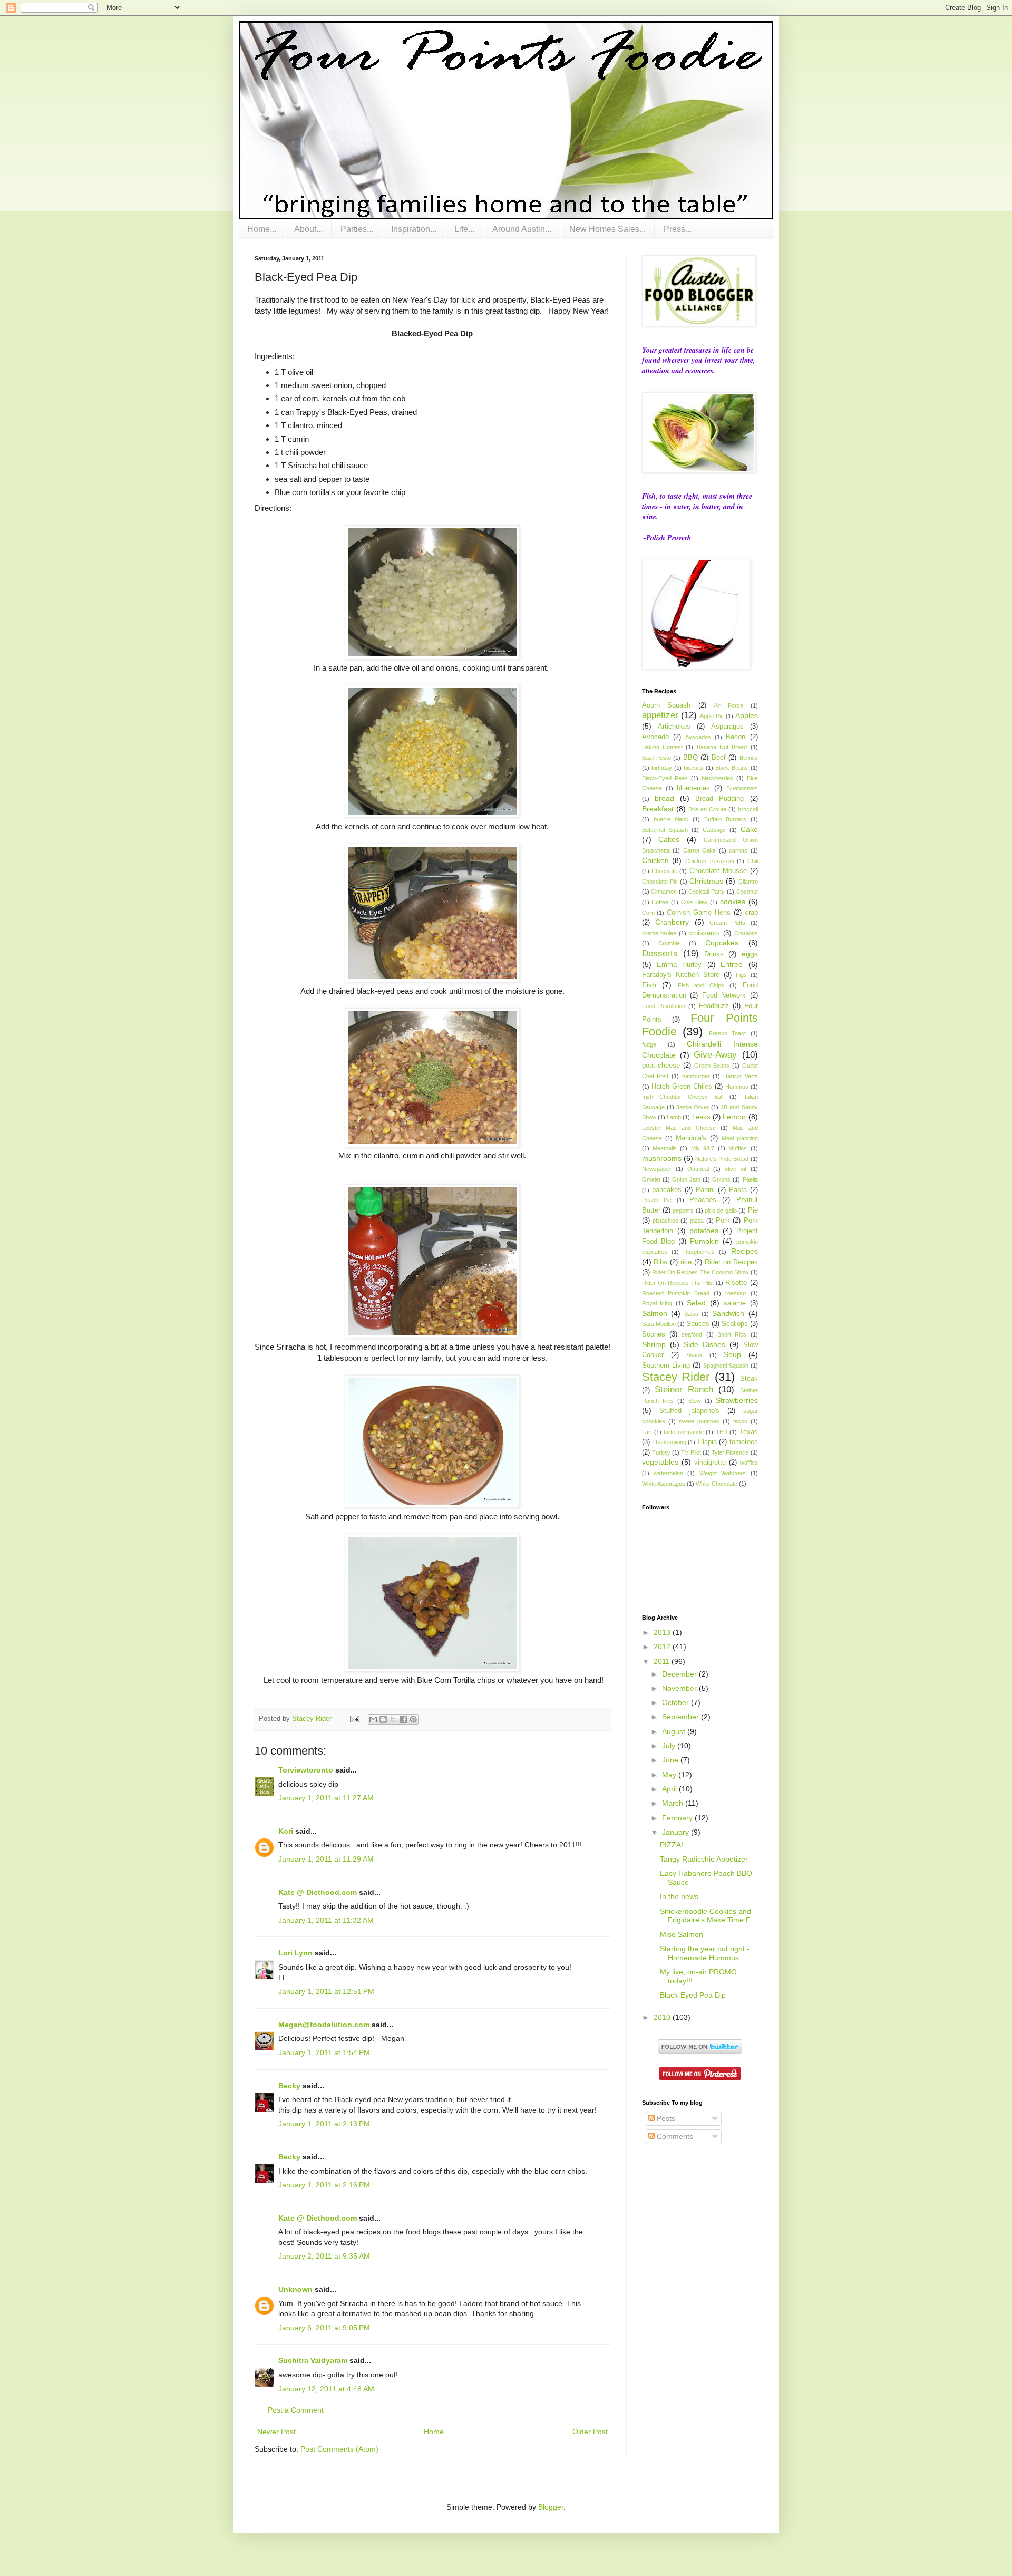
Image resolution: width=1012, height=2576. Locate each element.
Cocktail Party (707, 892)
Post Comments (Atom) (339, 2449)
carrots (738, 850)
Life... (464, 229)
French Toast (728, 1033)
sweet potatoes (699, 1421)
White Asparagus (664, 1484)
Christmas (706, 881)
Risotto (736, 1283)
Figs (741, 975)
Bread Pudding (719, 799)
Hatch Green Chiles (682, 1087)
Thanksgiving (669, 1442)
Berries (749, 758)
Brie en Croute (707, 809)
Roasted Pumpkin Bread (676, 1293)
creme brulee (659, 933)
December (680, 1674)
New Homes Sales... (607, 229)
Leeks (701, 1117)
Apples (747, 715)
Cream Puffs (727, 923)
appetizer (660, 715)
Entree (732, 964)
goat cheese (661, 1066)
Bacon (736, 737)
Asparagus (727, 727)
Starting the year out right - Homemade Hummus (705, 1953)
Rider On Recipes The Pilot (678, 1283)
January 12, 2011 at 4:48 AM (326, 2389)
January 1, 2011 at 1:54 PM (324, 2052)
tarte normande (683, 1432)
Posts (665, 2118)
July (670, 1746)
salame (735, 1303)
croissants (704, 933)
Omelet (651, 1179)
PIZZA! (672, 1845)
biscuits (693, 768)
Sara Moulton (659, 1324)
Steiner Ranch (684, 1389)
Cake (749, 829)
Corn (648, 913)
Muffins (738, 1148)
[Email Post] (354, 1719)
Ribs (660, 1262)
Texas (749, 1432)
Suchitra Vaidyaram (313, 2360)
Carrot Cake (700, 850)
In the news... (682, 1896)
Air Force (728, 705)
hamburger (696, 1076)
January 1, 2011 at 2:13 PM (324, 2124)
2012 (663, 1647)
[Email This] (373, 1719)
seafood (692, 1334)
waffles (749, 1463)
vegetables (660, 1462)
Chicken (655, 860)
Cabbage (714, 830)
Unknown (295, 2289)
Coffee (660, 902)
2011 (663, 1661)
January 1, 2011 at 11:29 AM (326, 1859)
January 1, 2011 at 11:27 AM (326, 1798)
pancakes (667, 1190)
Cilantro (748, 882)
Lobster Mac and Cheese (679, 1128)
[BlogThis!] (383, 1719)
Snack (694, 1355)
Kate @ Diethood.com (318, 1892)
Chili (753, 861)
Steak (749, 1379)
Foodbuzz (714, 1006)
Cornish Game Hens (699, 913)
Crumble (669, 943)
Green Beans (712, 1066)
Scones (654, 1334)
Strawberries (737, 1400)
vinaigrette (710, 1463)
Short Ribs (732, 1334)
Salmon (655, 1313)
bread (664, 798)
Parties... (357, 229)
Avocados (698, 737)
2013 (663, 1632)
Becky (289, 2086)
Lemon (734, 1117)
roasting (736, 1293)
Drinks (714, 954)
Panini (705, 1190)
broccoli (748, 809)
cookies (733, 902)
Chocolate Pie (660, 882)
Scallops (735, 1324)
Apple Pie (712, 716)
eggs (750, 954)
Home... (262, 229)
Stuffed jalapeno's (689, 1411)
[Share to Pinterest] (413, 1719)
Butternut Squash (665, 830)
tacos (740, 1421)
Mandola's (691, 1138)
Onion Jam (686, 1179)
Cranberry (672, 922)
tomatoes (744, 1442)
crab (751, 913)
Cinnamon (664, 892)
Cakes (669, 839)
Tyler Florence (730, 1452)
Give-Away (715, 1055)
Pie (753, 1210)
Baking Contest (662, 747)
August (675, 1731)
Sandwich (728, 1313)
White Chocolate (717, 1484)
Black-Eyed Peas (665, 778)
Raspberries (699, 1252)
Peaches (703, 1200)
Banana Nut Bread (722, 747)
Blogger (551, 2507)
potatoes (704, 1231)
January (677, 1832)
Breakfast (658, 809)
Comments (674, 2136)
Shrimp (654, 1344)
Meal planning (740, 1138)
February (678, 1818)
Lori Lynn (295, 1953)
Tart (647, 1432)
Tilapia (707, 1442)
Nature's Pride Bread (722, 1159)
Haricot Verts (741, 1076)
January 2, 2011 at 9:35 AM (324, 2256)
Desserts (660, 953)
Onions (721, 1179)
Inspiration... (414, 229)
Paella (750, 1179)
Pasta (738, 1190)
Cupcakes (722, 943)
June (671, 1760)
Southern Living (666, 1366)
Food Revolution (664, 1006)
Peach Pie (657, 1200)
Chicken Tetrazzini (710, 861)
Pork (723, 1221)
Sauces (698, 1324)
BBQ (690, 758)
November (680, 1688)
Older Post (590, 2432)
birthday (662, 768)
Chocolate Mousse (718, 871)
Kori (286, 1831)
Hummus (737, 1087)
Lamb (674, 1117)
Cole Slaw (694, 902)
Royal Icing (657, 1303)
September (682, 1717)
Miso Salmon (682, 1934)
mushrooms (662, 1158)
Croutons (746, 933)
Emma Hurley (679, 965)
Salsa (691, 1314)
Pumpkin (704, 1241)
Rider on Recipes (731, 1262)
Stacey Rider (676, 1377)
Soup (732, 1354)
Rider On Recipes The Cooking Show (700, 1272)
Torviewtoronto (306, 1770)
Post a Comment (296, 2410)
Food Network (724, 995)
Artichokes (674, 727)
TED (722, 1432)
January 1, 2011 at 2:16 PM (324, 2185)
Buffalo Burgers (725, 819)
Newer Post (276, 2432)
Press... (678, 229)
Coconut (747, 892)
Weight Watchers (723, 1473)
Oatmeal (698, 1169)
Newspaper (657, 1169)
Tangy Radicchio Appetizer (704, 1859)
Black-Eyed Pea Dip (693, 1995)
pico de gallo (721, 1210)
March (674, 1803)
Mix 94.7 (703, 1148)
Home (434, 2432)
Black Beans (732, 768)
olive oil (735, 1169)
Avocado (655, 737)
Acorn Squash (666, 705)
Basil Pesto (656, 758)
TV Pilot (691, 1452)
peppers (683, 1210)
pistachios (665, 1221)
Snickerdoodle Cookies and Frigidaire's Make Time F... (708, 1916)
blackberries (717, 778)
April (670, 1789)
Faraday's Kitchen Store (681, 975)
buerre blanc (671, 819)
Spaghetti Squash (726, 1366)
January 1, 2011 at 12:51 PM (326, 1991)
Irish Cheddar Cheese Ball (683, 1097)
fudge (649, 1044)
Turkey (661, 1452)
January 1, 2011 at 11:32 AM (326, 1920)
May (670, 1775)
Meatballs (665, 1148)
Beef (719, 758)
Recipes (745, 1251)
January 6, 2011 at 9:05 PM (324, 2328)
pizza (697, 1221)
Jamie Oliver (693, 1107)
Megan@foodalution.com (324, 2025)
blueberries (693, 788)
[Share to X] (393, 1719)
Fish (649, 985)
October (677, 1702)
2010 (663, 2017)
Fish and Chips (701, 985)
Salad (696, 1303)
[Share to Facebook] (403, 1719)
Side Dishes (704, 1344)
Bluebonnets (742, 788)
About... (308, 229)
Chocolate (664, 871)
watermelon (668, 1473)
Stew (695, 1401)
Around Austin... (522, 229)
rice (686, 1262)
